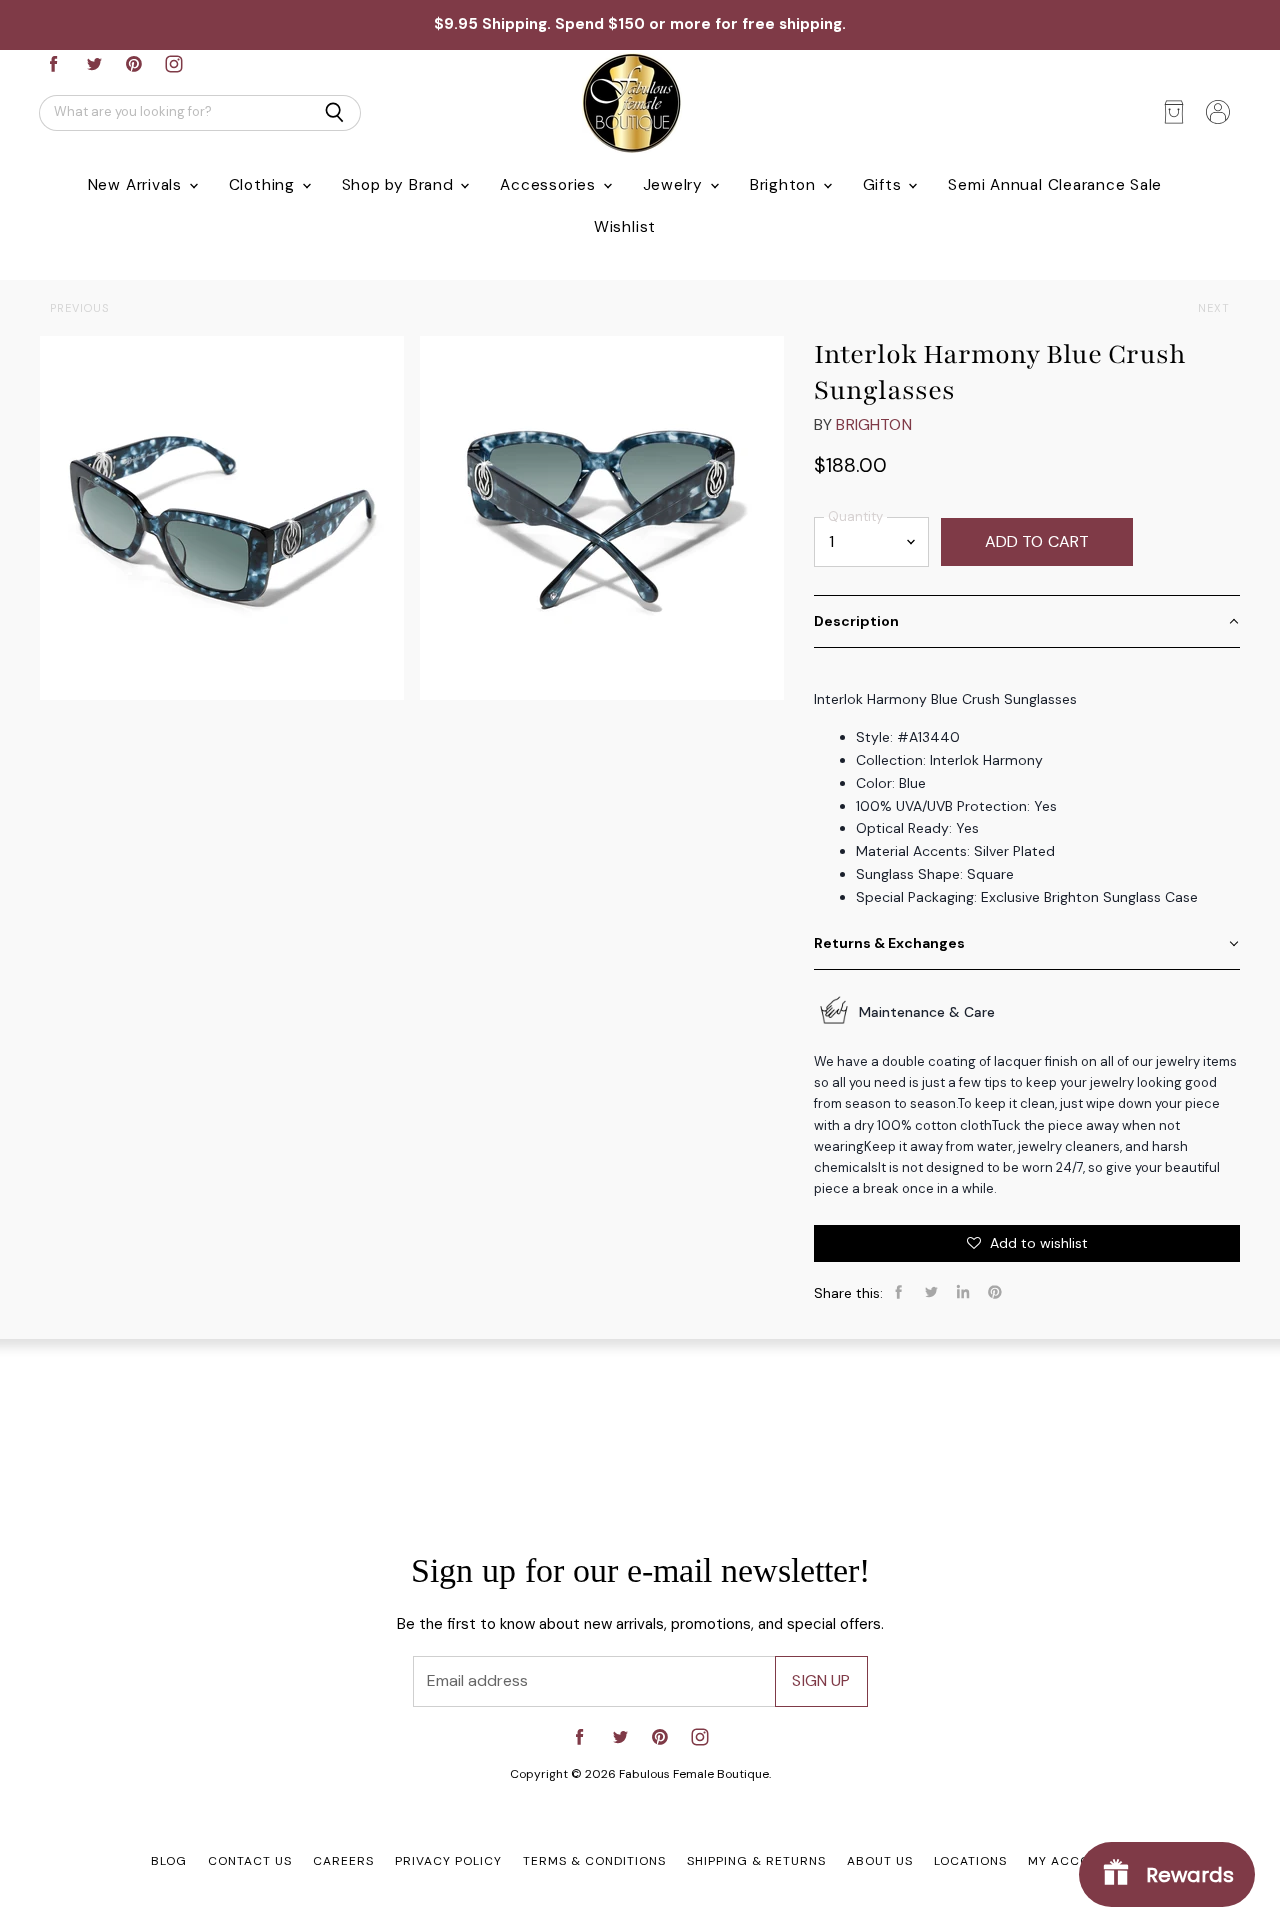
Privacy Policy (448, 1861)
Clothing (264, 185)
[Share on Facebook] (899, 1292)
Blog (169, 1861)
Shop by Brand (400, 185)
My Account (1072, 1861)
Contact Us (250, 1861)
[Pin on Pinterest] (995, 1292)
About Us (880, 1861)
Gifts (885, 185)
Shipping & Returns (756, 1861)
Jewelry (675, 185)
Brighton (785, 185)
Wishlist (625, 227)
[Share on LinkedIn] (963, 1292)
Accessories (550, 185)
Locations (970, 1861)
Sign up (821, 1680)
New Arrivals (137, 185)
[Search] (334, 113)
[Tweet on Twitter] (931, 1292)
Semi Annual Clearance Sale (1055, 185)
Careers (343, 1861)
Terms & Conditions (594, 1861)
